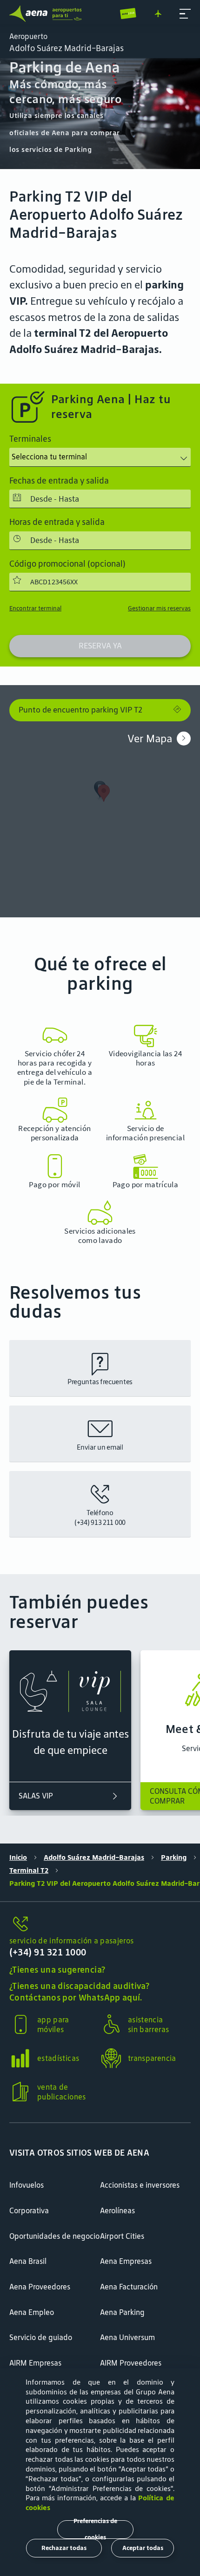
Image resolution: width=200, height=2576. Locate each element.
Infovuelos (27, 2185)
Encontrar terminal (35, 608)
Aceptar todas (143, 2548)
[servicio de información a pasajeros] (100, 1925)
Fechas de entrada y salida (59, 481)
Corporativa (29, 2210)
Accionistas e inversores (140, 2185)
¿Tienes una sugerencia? (57, 1970)
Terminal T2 (29, 1870)
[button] (185, 14)
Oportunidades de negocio (54, 2236)
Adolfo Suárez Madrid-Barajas (94, 1857)
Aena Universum (127, 2337)
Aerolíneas (117, 2210)
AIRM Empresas (35, 2363)
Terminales (30, 439)
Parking (174, 1857)
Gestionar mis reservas (159, 608)
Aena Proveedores (40, 2287)
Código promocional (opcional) (67, 564)
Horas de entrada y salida (57, 522)
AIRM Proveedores (131, 2363)
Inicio (18, 1857)
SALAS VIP (36, 1796)
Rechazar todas (64, 2548)
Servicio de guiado (41, 2337)
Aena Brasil (28, 2261)
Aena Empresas (126, 2261)
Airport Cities (122, 2236)
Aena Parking (122, 2312)
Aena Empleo (32, 2312)
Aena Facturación (129, 2287)
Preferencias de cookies (95, 2530)
